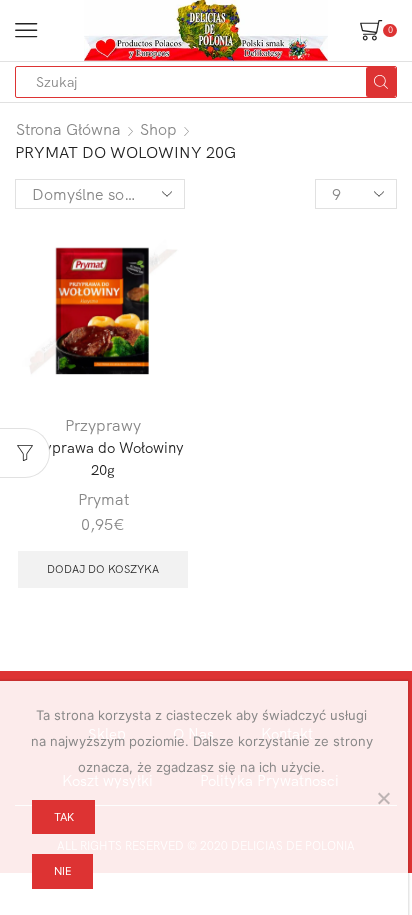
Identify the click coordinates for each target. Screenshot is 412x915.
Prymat (103, 499)
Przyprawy (103, 425)
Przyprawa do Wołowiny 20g (103, 458)
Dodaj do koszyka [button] (103, 569)
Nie (63, 871)
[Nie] (383, 798)
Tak (64, 817)
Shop (158, 129)
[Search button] (381, 82)
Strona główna (68, 129)
